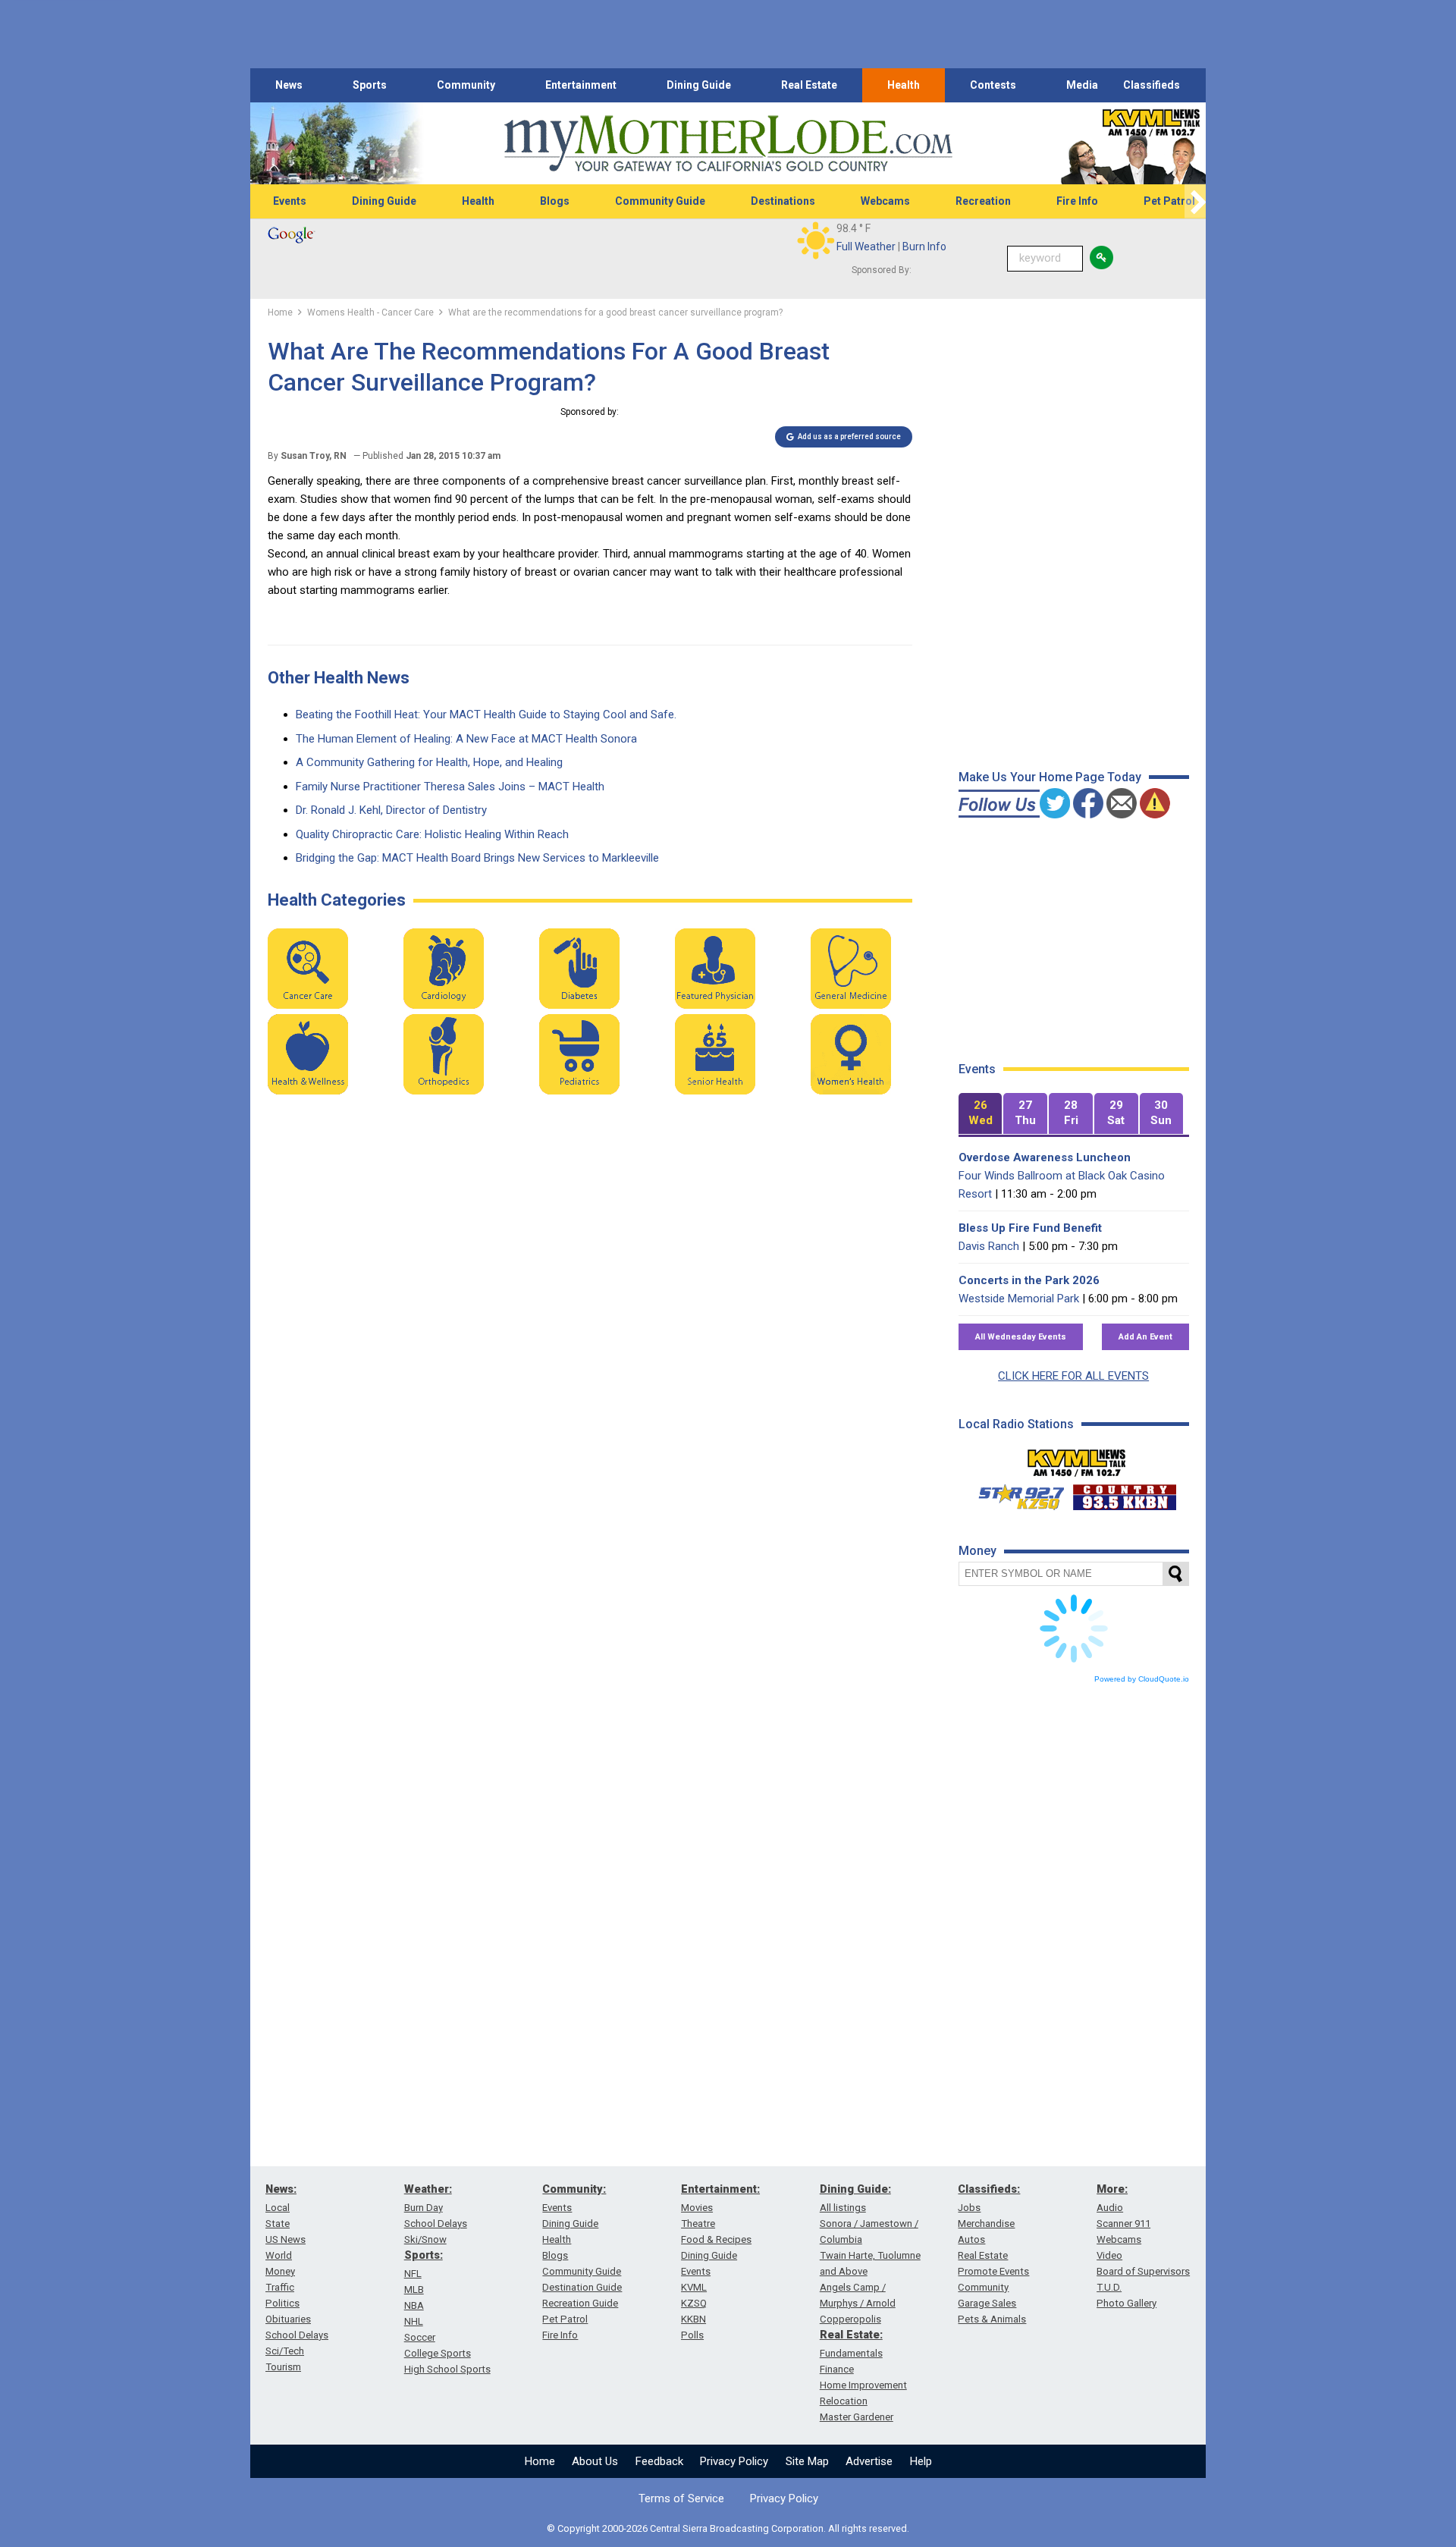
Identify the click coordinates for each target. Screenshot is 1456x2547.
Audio (1110, 2208)
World (279, 2255)
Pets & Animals (992, 2319)
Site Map (807, 2461)
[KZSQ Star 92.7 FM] (1015, 1493)
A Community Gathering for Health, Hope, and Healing (429, 762)
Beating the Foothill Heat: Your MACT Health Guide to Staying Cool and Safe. (486, 714)
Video (1109, 2255)
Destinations (783, 201)
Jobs (969, 2208)
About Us (595, 2461)
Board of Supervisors (1143, 2271)
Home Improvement (863, 2385)
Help (921, 2461)
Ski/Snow (425, 2239)
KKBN (693, 2319)
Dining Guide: (855, 2189)
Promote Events (993, 2271)
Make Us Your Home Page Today (1050, 777)
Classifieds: (989, 2189)
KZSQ (694, 2303)
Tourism (283, 2367)
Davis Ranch (989, 1246)
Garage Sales (987, 2303)
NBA (414, 2305)
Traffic (280, 2287)
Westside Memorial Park (1019, 1299)
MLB (414, 2289)
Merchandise (986, 2224)
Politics (282, 2303)
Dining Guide (699, 85)
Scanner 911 (1123, 2224)
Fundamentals (851, 2353)
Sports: (424, 2255)
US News (286, 2239)
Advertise (869, 2461)
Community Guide (660, 201)
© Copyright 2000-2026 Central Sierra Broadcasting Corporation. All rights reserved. (728, 2528)
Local (278, 2208)
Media (1082, 85)
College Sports (438, 2353)
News (289, 85)
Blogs (555, 201)
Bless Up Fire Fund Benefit (1030, 1228)
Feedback (659, 2461)
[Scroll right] (1195, 201)
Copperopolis (850, 2319)
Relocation (844, 2401)
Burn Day (424, 2208)
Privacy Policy (734, 2461)
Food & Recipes (716, 2239)
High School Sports (447, 2369)
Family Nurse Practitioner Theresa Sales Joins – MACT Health (450, 787)
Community (466, 85)
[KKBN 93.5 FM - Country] (1124, 1493)
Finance (837, 2369)
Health (904, 85)
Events (290, 201)
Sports (370, 85)
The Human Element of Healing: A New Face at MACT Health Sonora (466, 739)
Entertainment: (720, 2189)
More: (1112, 2189)
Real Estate (809, 85)
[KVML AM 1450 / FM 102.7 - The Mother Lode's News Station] (1077, 1459)
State (278, 2224)
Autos (971, 2239)
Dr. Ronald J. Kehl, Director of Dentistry (391, 810)
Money (280, 2271)
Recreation (983, 201)
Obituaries (288, 2319)
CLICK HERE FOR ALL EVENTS (1073, 1376)
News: (281, 2189)
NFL (413, 2274)
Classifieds (1152, 85)
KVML (694, 2287)
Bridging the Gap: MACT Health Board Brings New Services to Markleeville (477, 858)
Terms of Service (681, 2498)
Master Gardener (857, 2417)
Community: (574, 2189)
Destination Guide (582, 2287)
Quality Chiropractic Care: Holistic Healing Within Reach (432, 834)
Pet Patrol (1169, 201)
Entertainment (581, 85)
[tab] (981, 1114)
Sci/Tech (285, 2351)
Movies (697, 2208)
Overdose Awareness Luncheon (1045, 1157)
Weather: (428, 2189)
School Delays (297, 2335)
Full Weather (866, 247)
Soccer (420, 2337)
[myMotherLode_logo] (728, 144)
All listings (843, 2208)
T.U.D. (1109, 2287)
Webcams (885, 201)
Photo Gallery (1127, 2303)
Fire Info (1077, 201)
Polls (692, 2335)
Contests (993, 85)
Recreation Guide (580, 2303)
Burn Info (924, 247)
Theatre (698, 2224)
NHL (414, 2321)
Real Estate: (851, 2335)
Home (540, 2461)
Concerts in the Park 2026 (1029, 1280)
